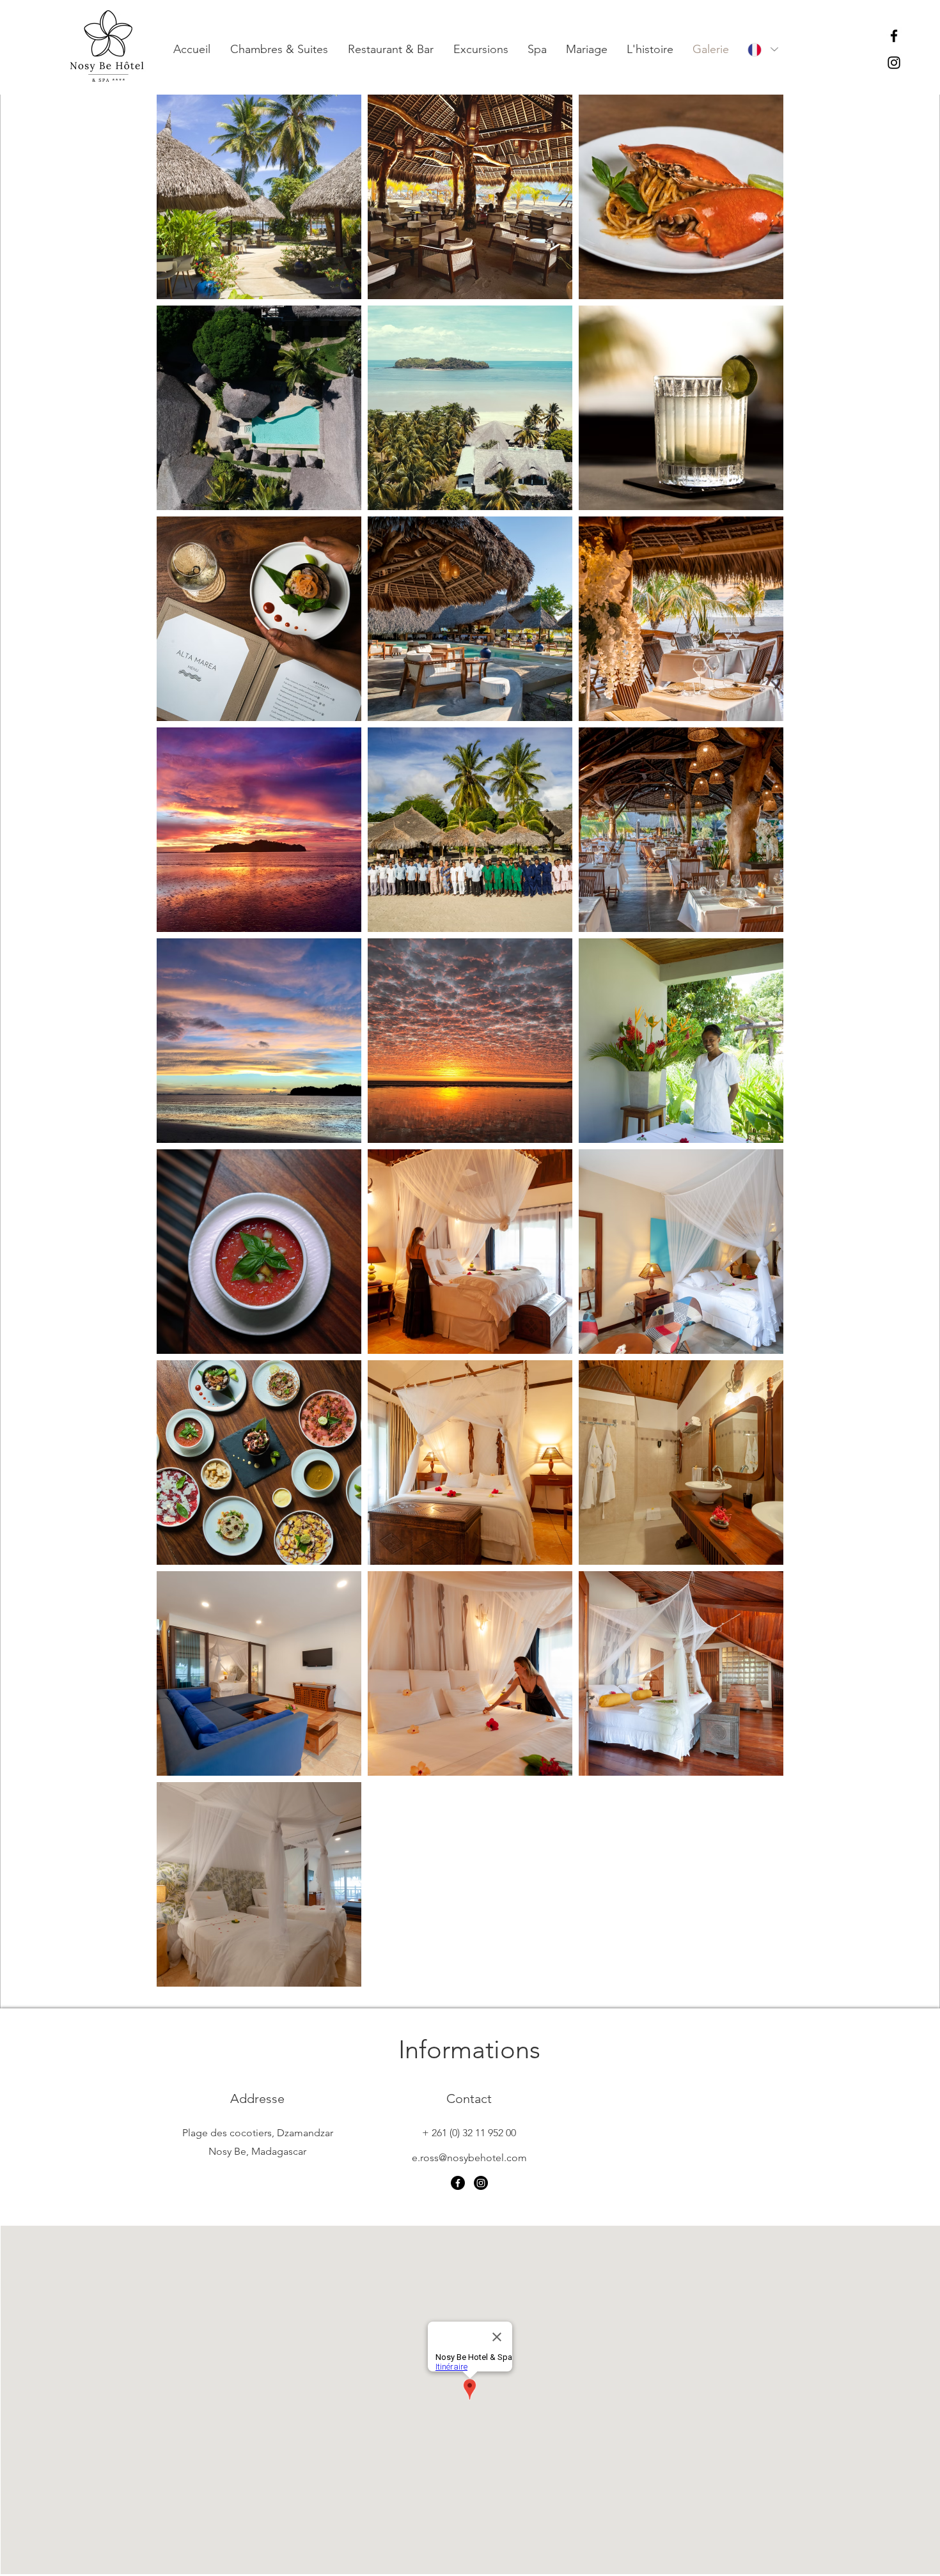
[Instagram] (894, 63)
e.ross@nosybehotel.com (469, 2158)
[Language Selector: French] (762, 50)
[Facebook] (894, 36)
